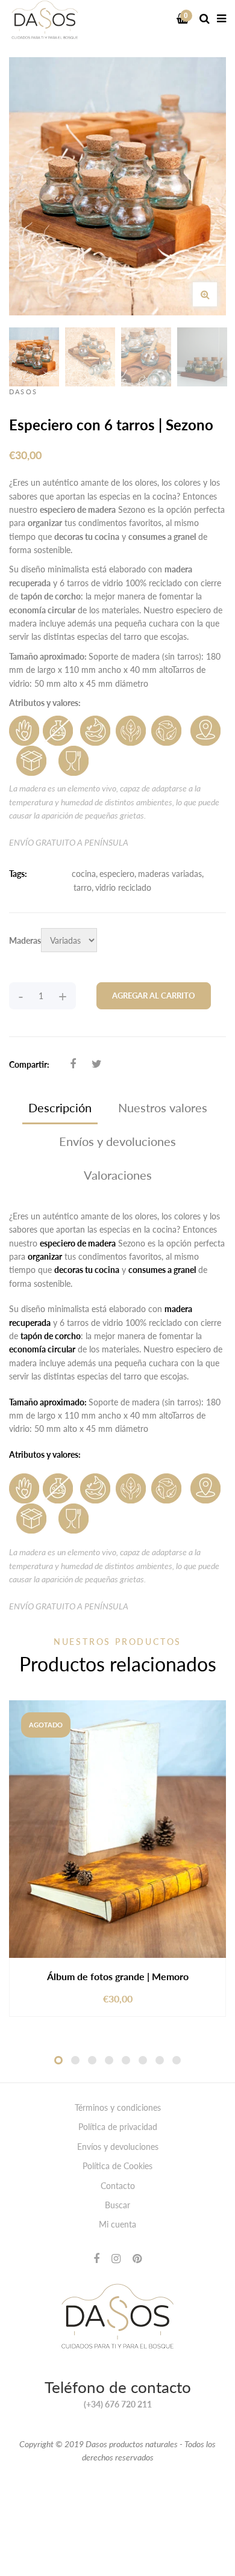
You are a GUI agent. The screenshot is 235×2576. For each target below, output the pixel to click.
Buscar (117, 2205)
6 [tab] (143, 2060)
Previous (12, 357)
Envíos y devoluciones (117, 1141)
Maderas (25, 940)
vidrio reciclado (123, 887)
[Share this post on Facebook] (73, 1064)
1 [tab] (58, 2060)
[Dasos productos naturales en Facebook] (96, 2258)
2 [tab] (75, 2060)
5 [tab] (126, 2060)
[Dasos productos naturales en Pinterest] (137, 2258)
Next (223, 357)
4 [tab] (109, 2060)
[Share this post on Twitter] (97, 1064)
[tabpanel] (117, 1859)
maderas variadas (170, 874)
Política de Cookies (117, 2166)
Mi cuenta (117, 2224)
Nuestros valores (163, 1107)
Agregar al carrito (154, 995)
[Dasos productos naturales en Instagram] (116, 2258)
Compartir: (29, 1064)
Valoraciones (118, 1175)
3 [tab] (92, 2060)
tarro (83, 887)
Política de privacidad (118, 2127)
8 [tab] (177, 2060)
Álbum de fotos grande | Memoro (118, 1976)
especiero (117, 874)
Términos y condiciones (118, 2107)
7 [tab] (160, 2060)
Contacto (118, 2186)
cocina (84, 874)
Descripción (60, 1107)
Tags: (18, 874)
